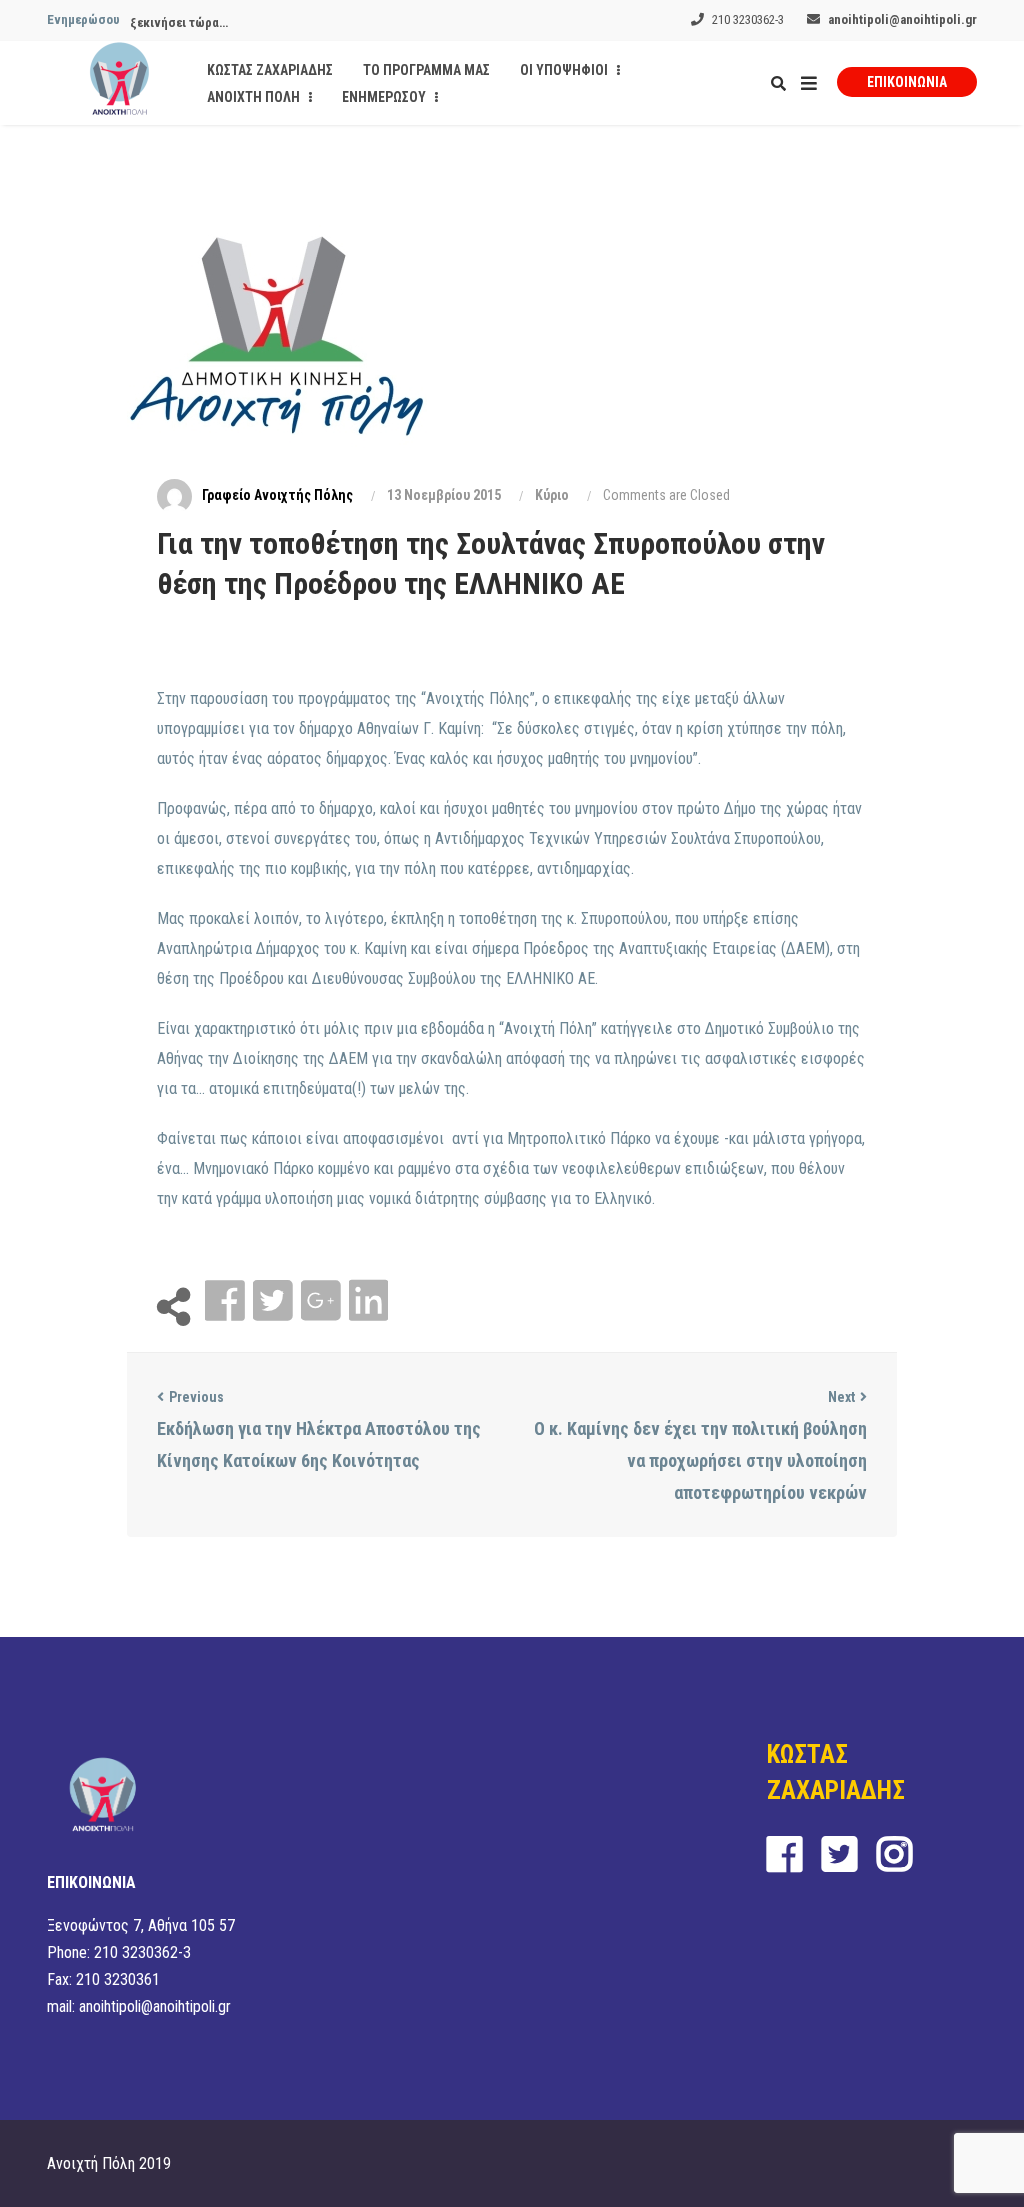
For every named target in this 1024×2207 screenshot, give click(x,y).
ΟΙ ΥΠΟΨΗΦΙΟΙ (565, 70)
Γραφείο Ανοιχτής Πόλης (277, 495)
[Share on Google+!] (323, 1301)
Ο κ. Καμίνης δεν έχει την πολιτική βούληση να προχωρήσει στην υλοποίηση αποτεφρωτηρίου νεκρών (700, 1460)
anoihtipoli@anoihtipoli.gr (902, 19)
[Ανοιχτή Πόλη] (119, 83)
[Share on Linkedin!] (368, 1301)
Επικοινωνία (907, 82)
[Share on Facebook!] (227, 1301)
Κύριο (552, 495)
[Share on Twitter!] (275, 1301)
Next (841, 1397)
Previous (196, 1397)
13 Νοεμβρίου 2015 (444, 495)
